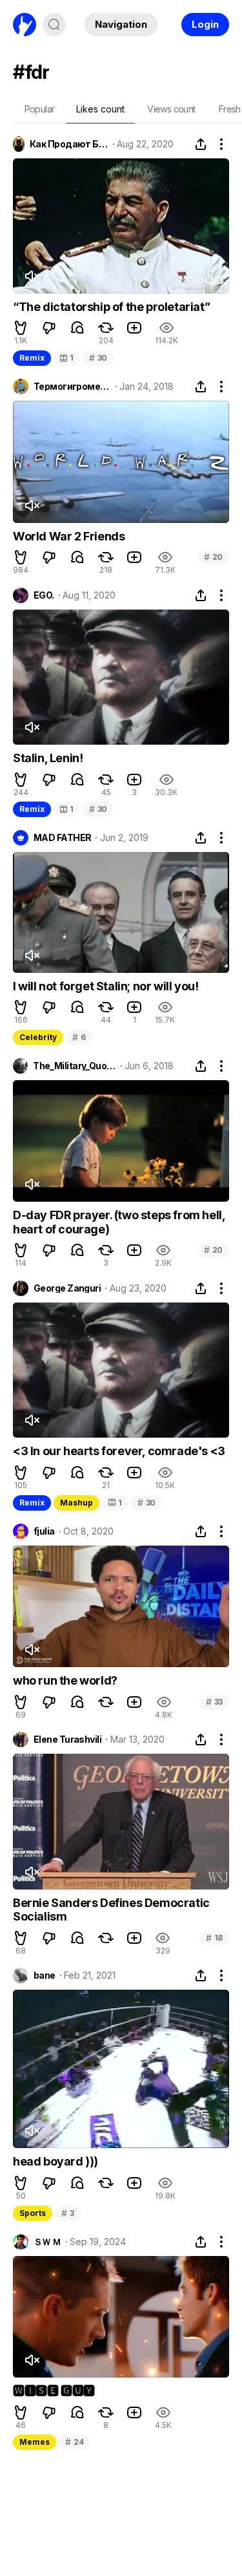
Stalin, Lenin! (48, 758)
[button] (21, 328)
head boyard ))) (55, 2161)
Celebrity (38, 1037)
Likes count (100, 109)
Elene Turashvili (67, 1740)
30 (98, 358)
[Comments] (77, 328)
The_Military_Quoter (74, 1066)
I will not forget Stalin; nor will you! (106, 986)
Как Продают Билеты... (69, 144)
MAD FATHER (62, 838)
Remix (32, 358)
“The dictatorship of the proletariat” (111, 307)
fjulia (44, 1531)
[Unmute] (32, 276)
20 (213, 557)
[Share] (201, 144)
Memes (35, 2442)
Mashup (76, 1503)
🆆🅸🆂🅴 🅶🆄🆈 (54, 2391)
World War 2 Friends (69, 536)
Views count (171, 109)
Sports (33, 2213)
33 (214, 1702)
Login (205, 24)
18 (214, 1938)
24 (74, 2442)
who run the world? (65, 1680)
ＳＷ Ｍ (47, 2242)
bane (45, 1975)
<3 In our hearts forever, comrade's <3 (119, 1451)
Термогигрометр (72, 387)
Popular (40, 109)
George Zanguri (67, 1288)
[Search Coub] (54, 25)
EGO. (44, 595)
